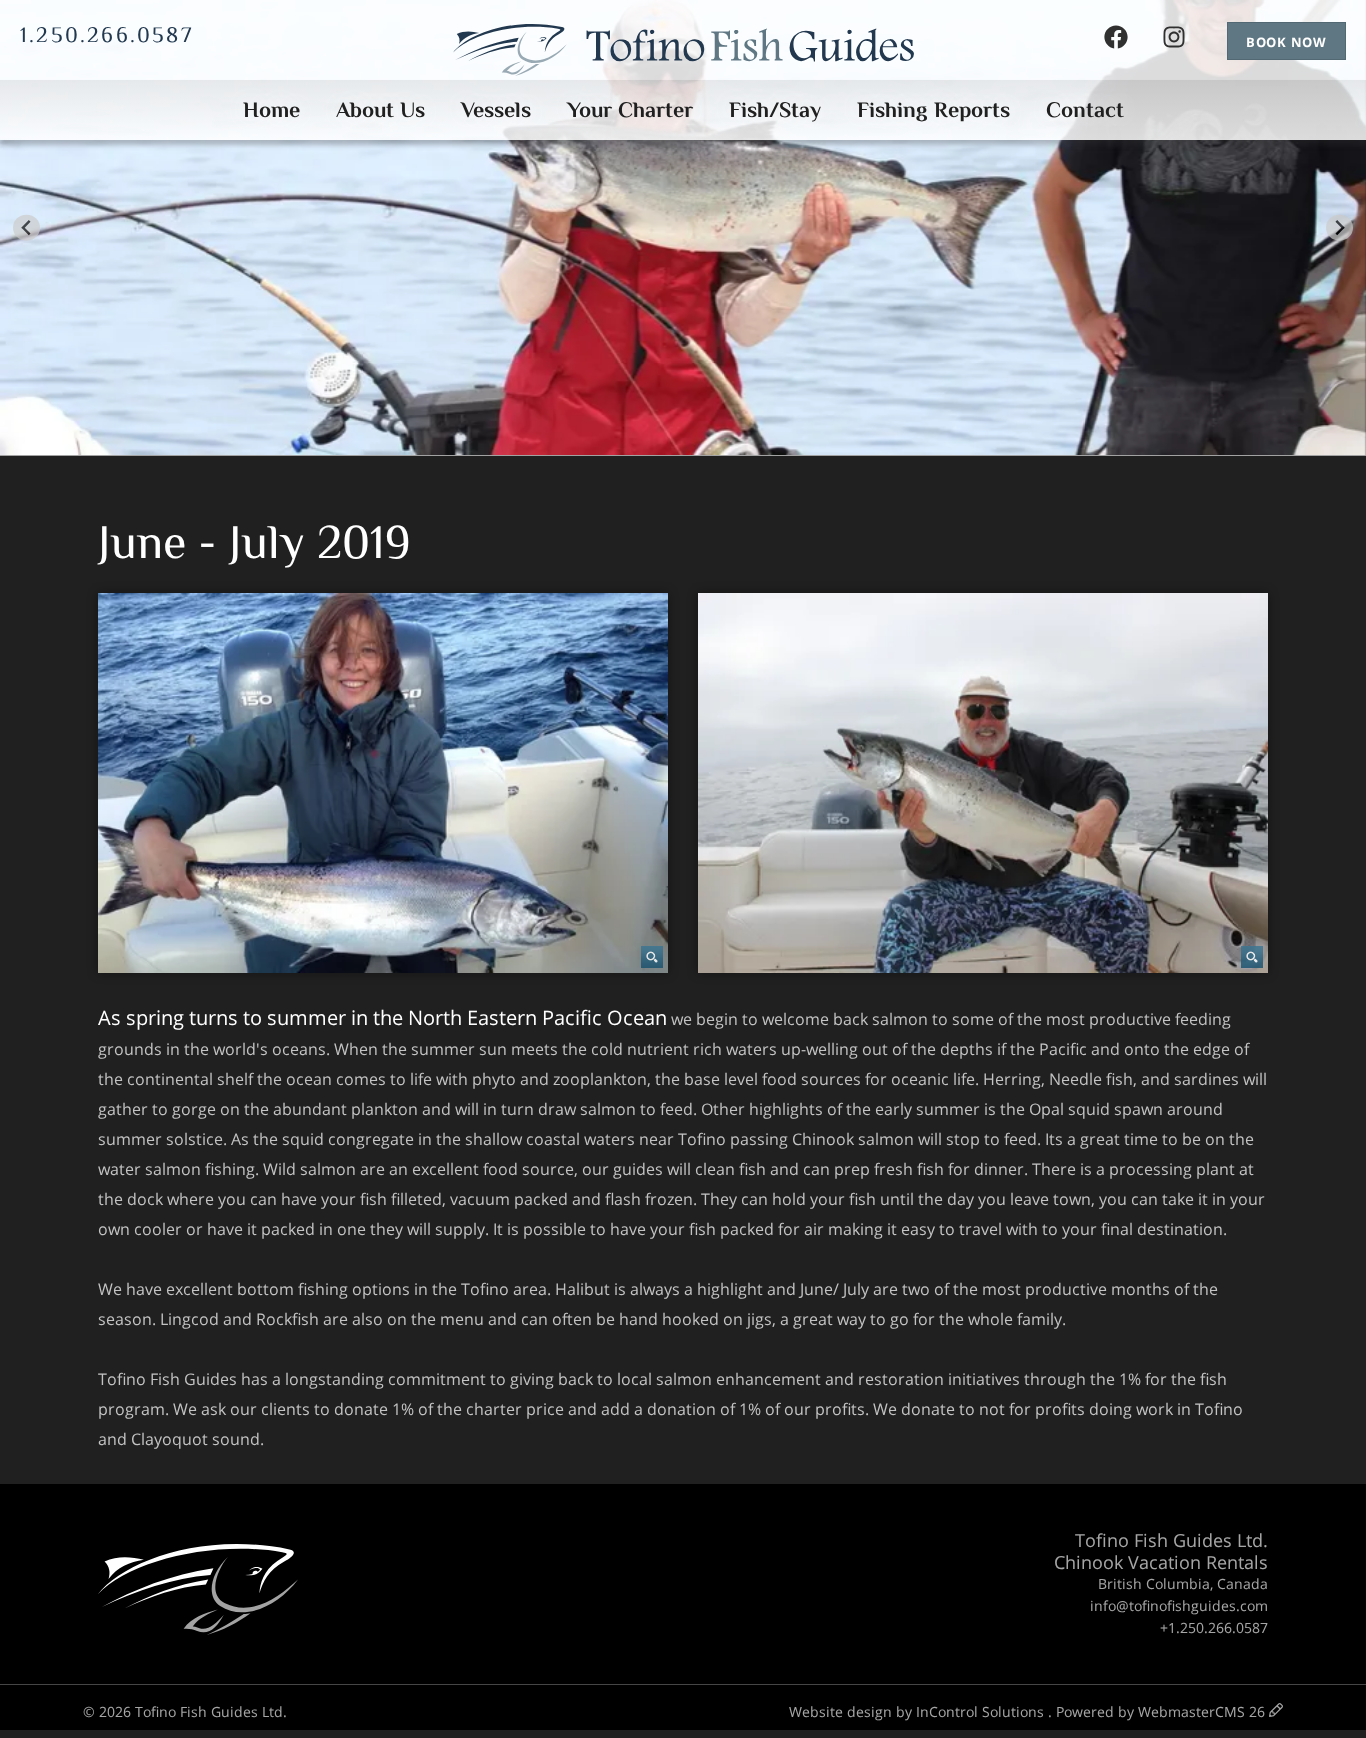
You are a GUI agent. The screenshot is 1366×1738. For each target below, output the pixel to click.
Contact (1085, 109)
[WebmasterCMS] (1276, 1711)
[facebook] (1116, 41)
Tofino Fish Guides (683, 55)
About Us (380, 109)
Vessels (496, 109)
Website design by (916, 1711)
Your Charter (630, 109)
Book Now (1286, 42)
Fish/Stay (775, 109)
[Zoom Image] (383, 783)
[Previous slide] (26, 227)
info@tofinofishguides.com (1179, 1605)
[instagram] (1174, 41)
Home (271, 109)
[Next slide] (1339, 227)
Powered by (1160, 1711)
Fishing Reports (933, 109)
